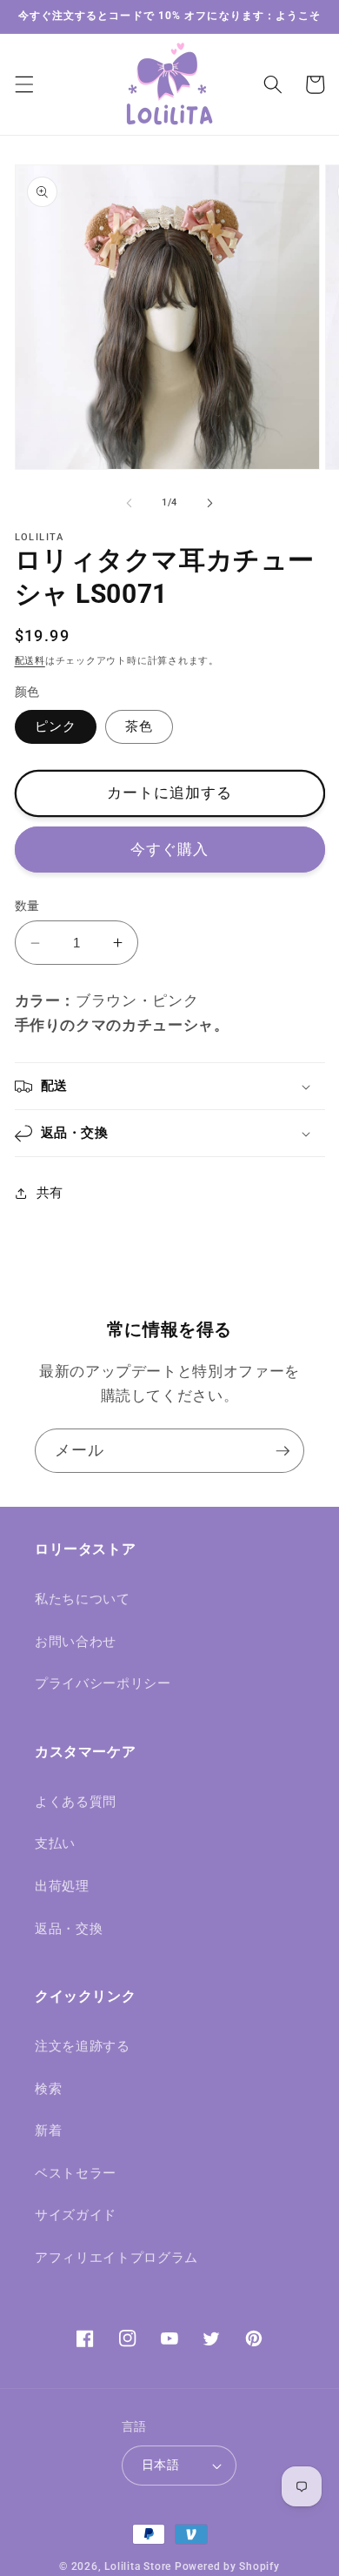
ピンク (56, 726)
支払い (55, 1843)
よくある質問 (76, 1802)
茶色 (139, 726)
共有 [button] (50, 1193)
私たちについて (83, 1599)
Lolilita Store (138, 2566)
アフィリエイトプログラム (116, 2258)
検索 (48, 2089)
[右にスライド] (209, 503)
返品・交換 (69, 1929)
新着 (48, 2131)
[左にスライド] (130, 503)
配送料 (30, 661)
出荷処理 (62, 1886)
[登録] (282, 1451)
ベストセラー (76, 2173)
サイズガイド (76, 2215)
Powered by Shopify (227, 2566)
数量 (27, 906)
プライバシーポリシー (103, 1683)
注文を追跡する (83, 2046)
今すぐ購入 (170, 850)
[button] (23, 84)
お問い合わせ (76, 1642)
